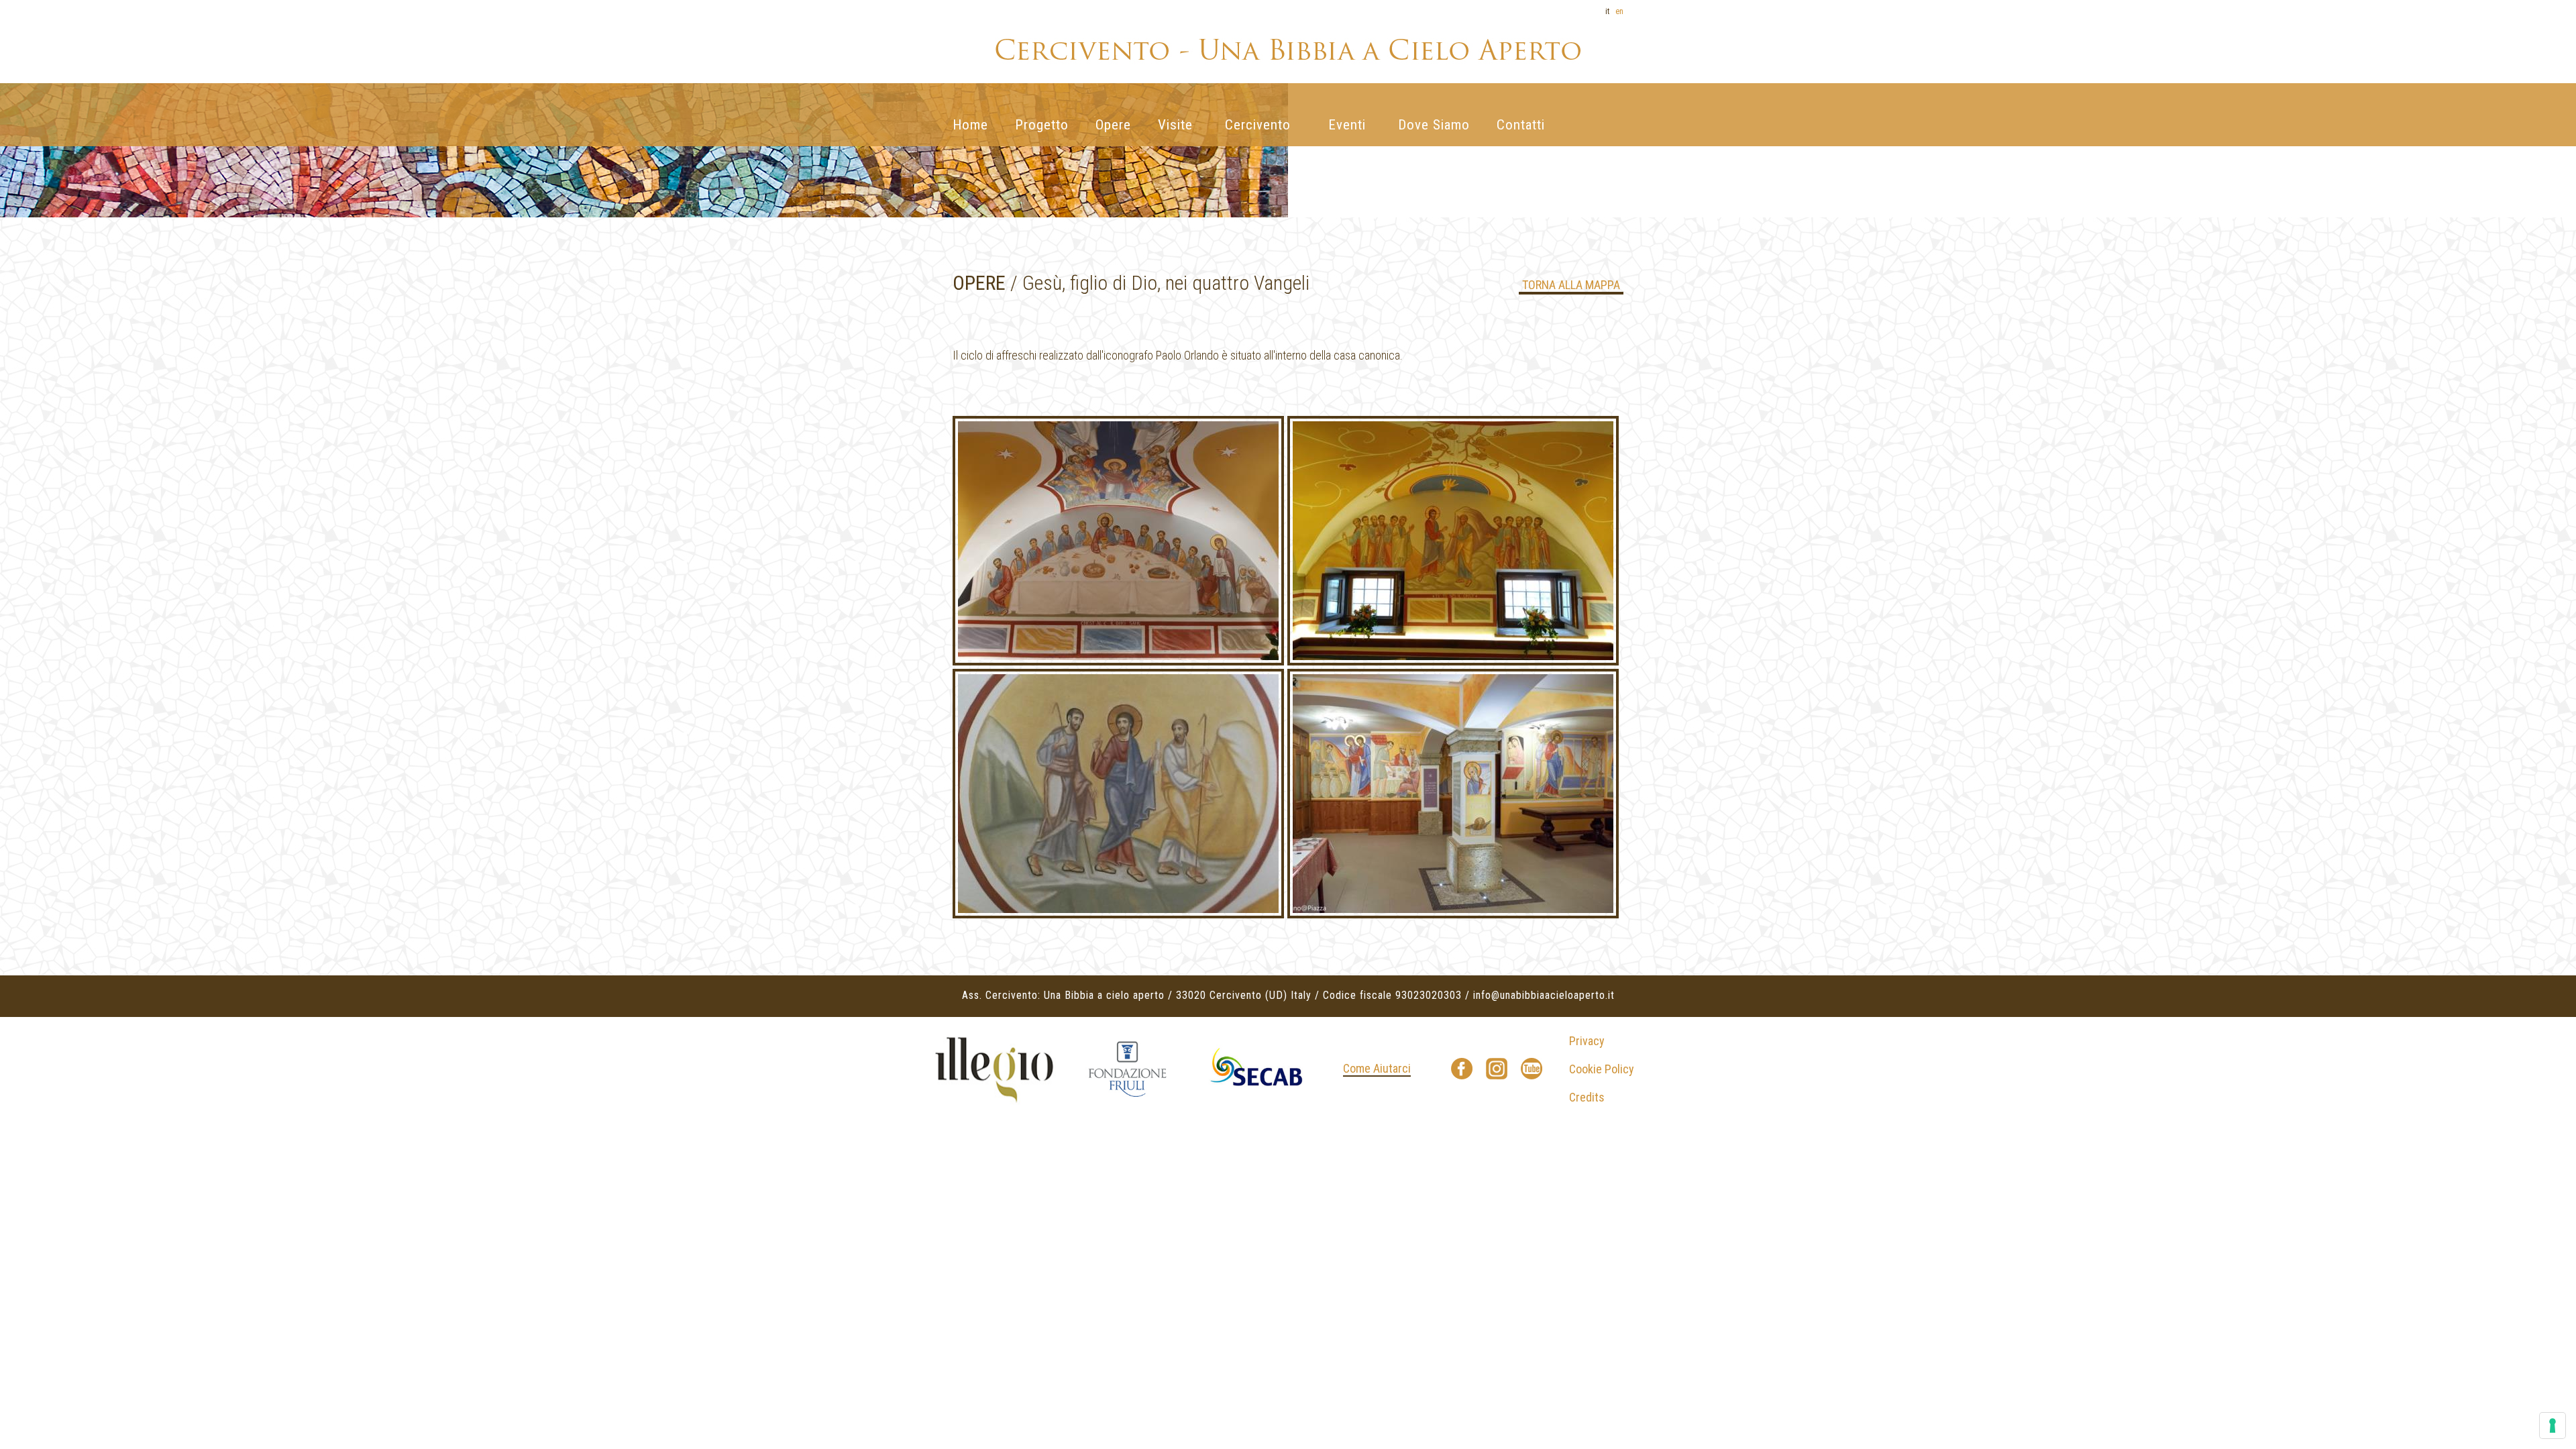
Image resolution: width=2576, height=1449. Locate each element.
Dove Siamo (1434, 125)
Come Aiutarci (1377, 1068)
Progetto (1042, 125)
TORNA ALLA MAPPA (1571, 285)
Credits (1587, 1097)
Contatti (1521, 125)
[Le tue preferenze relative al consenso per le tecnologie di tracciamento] (2553, 1426)
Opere (1113, 125)
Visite (1175, 125)
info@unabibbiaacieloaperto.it (1544, 995)
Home (970, 125)
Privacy (1587, 1041)
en (1619, 11)
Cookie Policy (1602, 1069)
